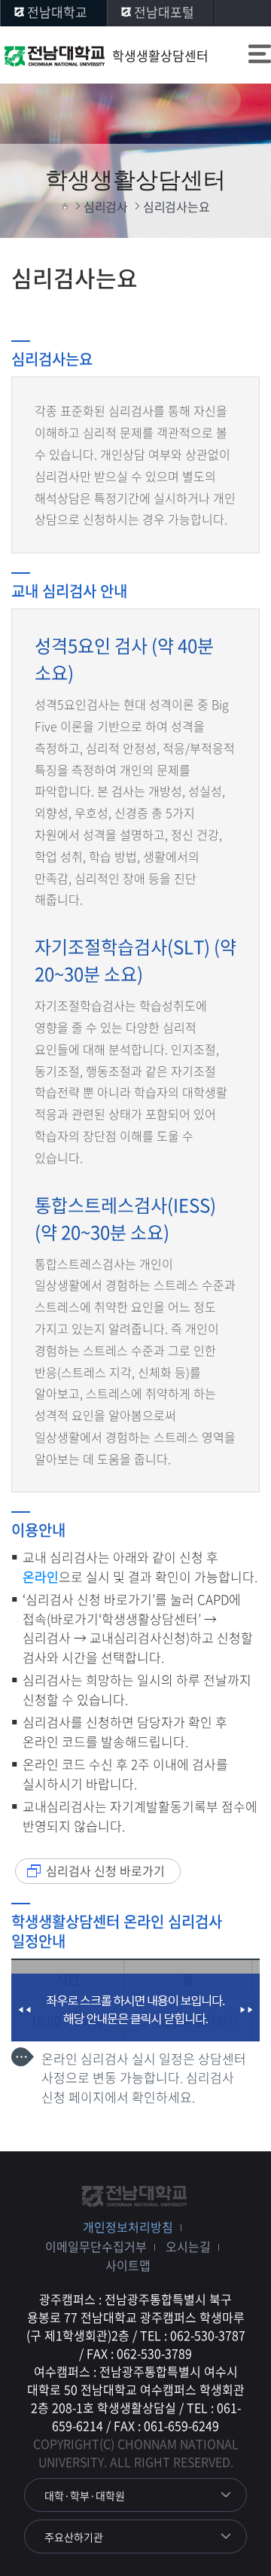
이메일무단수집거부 (96, 2246)
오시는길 (188, 2246)
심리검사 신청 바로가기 (105, 1870)
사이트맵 (128, 2265)
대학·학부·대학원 (85, 2495)
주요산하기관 (74, 2537)
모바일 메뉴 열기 (260, 56)
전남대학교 (57, 12)
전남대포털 (164, 12)
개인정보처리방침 (128, 2227)
